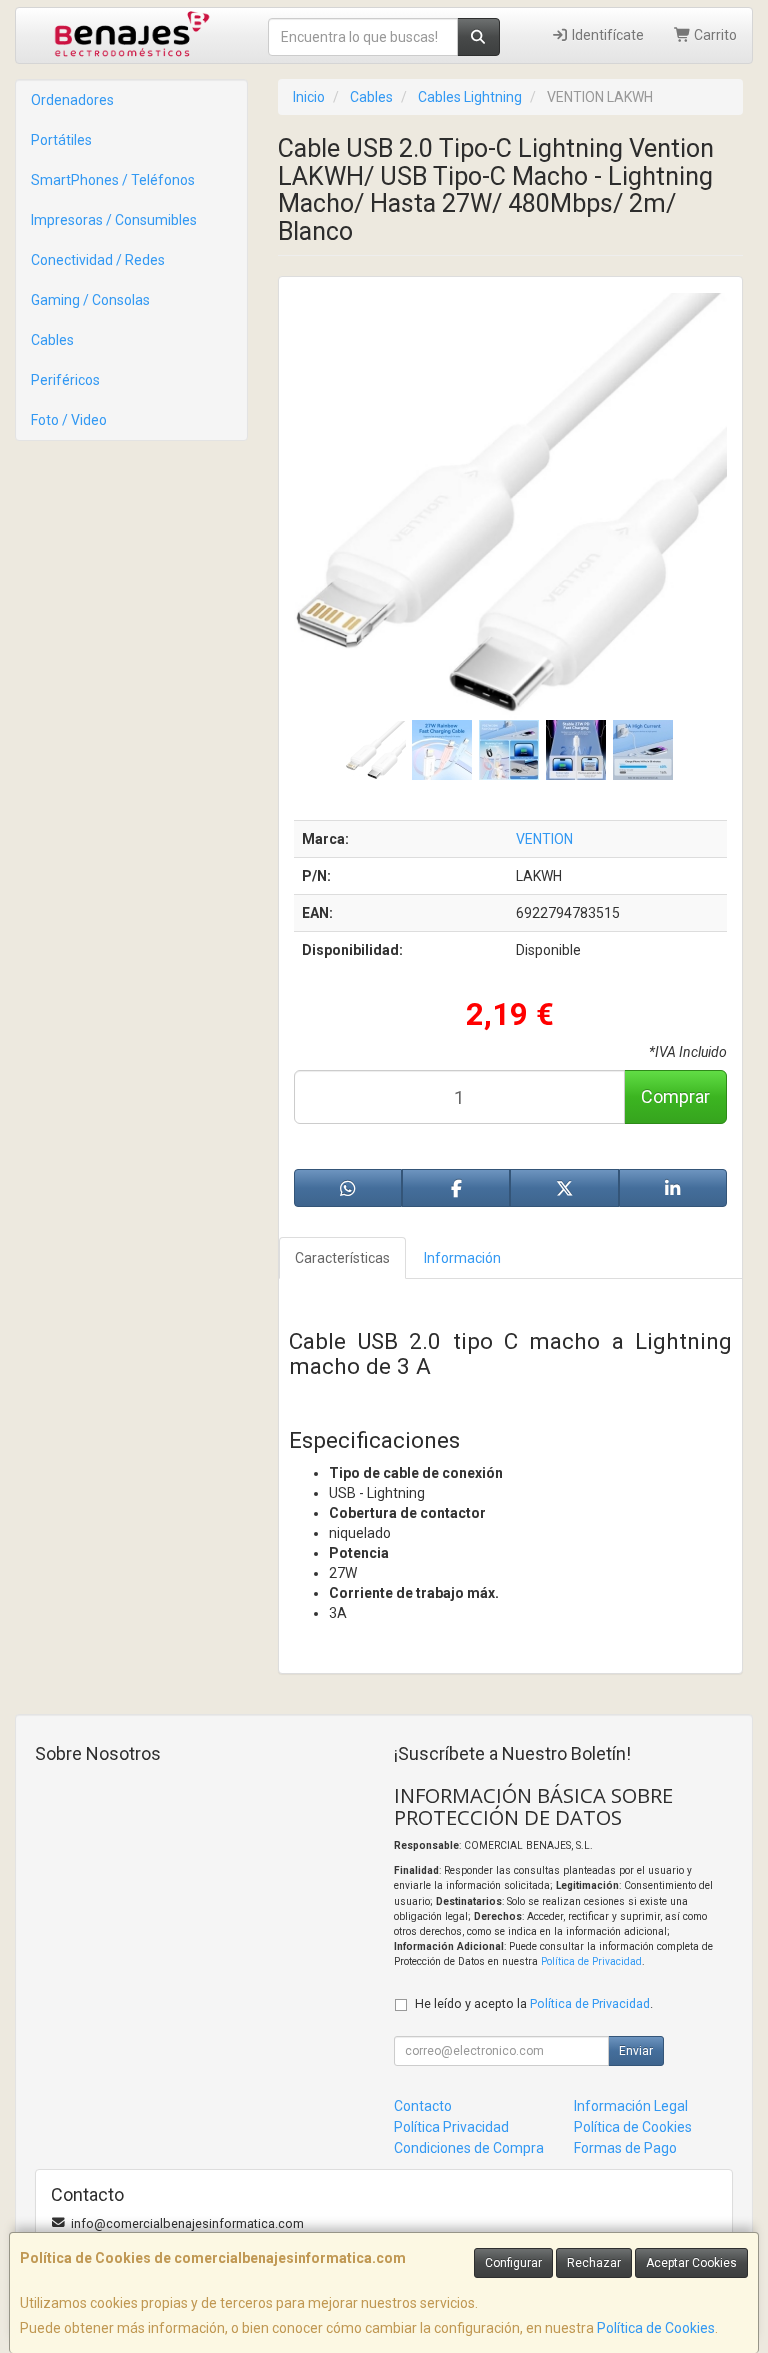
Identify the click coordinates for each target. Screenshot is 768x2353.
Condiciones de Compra (469, 2148)
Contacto (423, 2106)
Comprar (675, 1096)
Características (342, 1258)
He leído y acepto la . (534, 2003)
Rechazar (594, 2263)
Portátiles (61, 140)
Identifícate (606, 35)
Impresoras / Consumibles (114, 220)
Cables (52, 340)
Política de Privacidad (591, 1961)
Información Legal (631, 2106)
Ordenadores (72, 100)
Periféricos (65, 380)
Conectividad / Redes (98, 260)
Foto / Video (69, 420)
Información (462, 1258)
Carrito (714, 35)
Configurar (513, 2263)
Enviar (636, 2051)
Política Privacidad (451, 2127)
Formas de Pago (625, 2148)
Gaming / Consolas (90, 300)
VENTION (544, 839)
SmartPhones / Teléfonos (113, 180)
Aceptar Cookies (691, 2263)
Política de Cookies (656, 2328)
